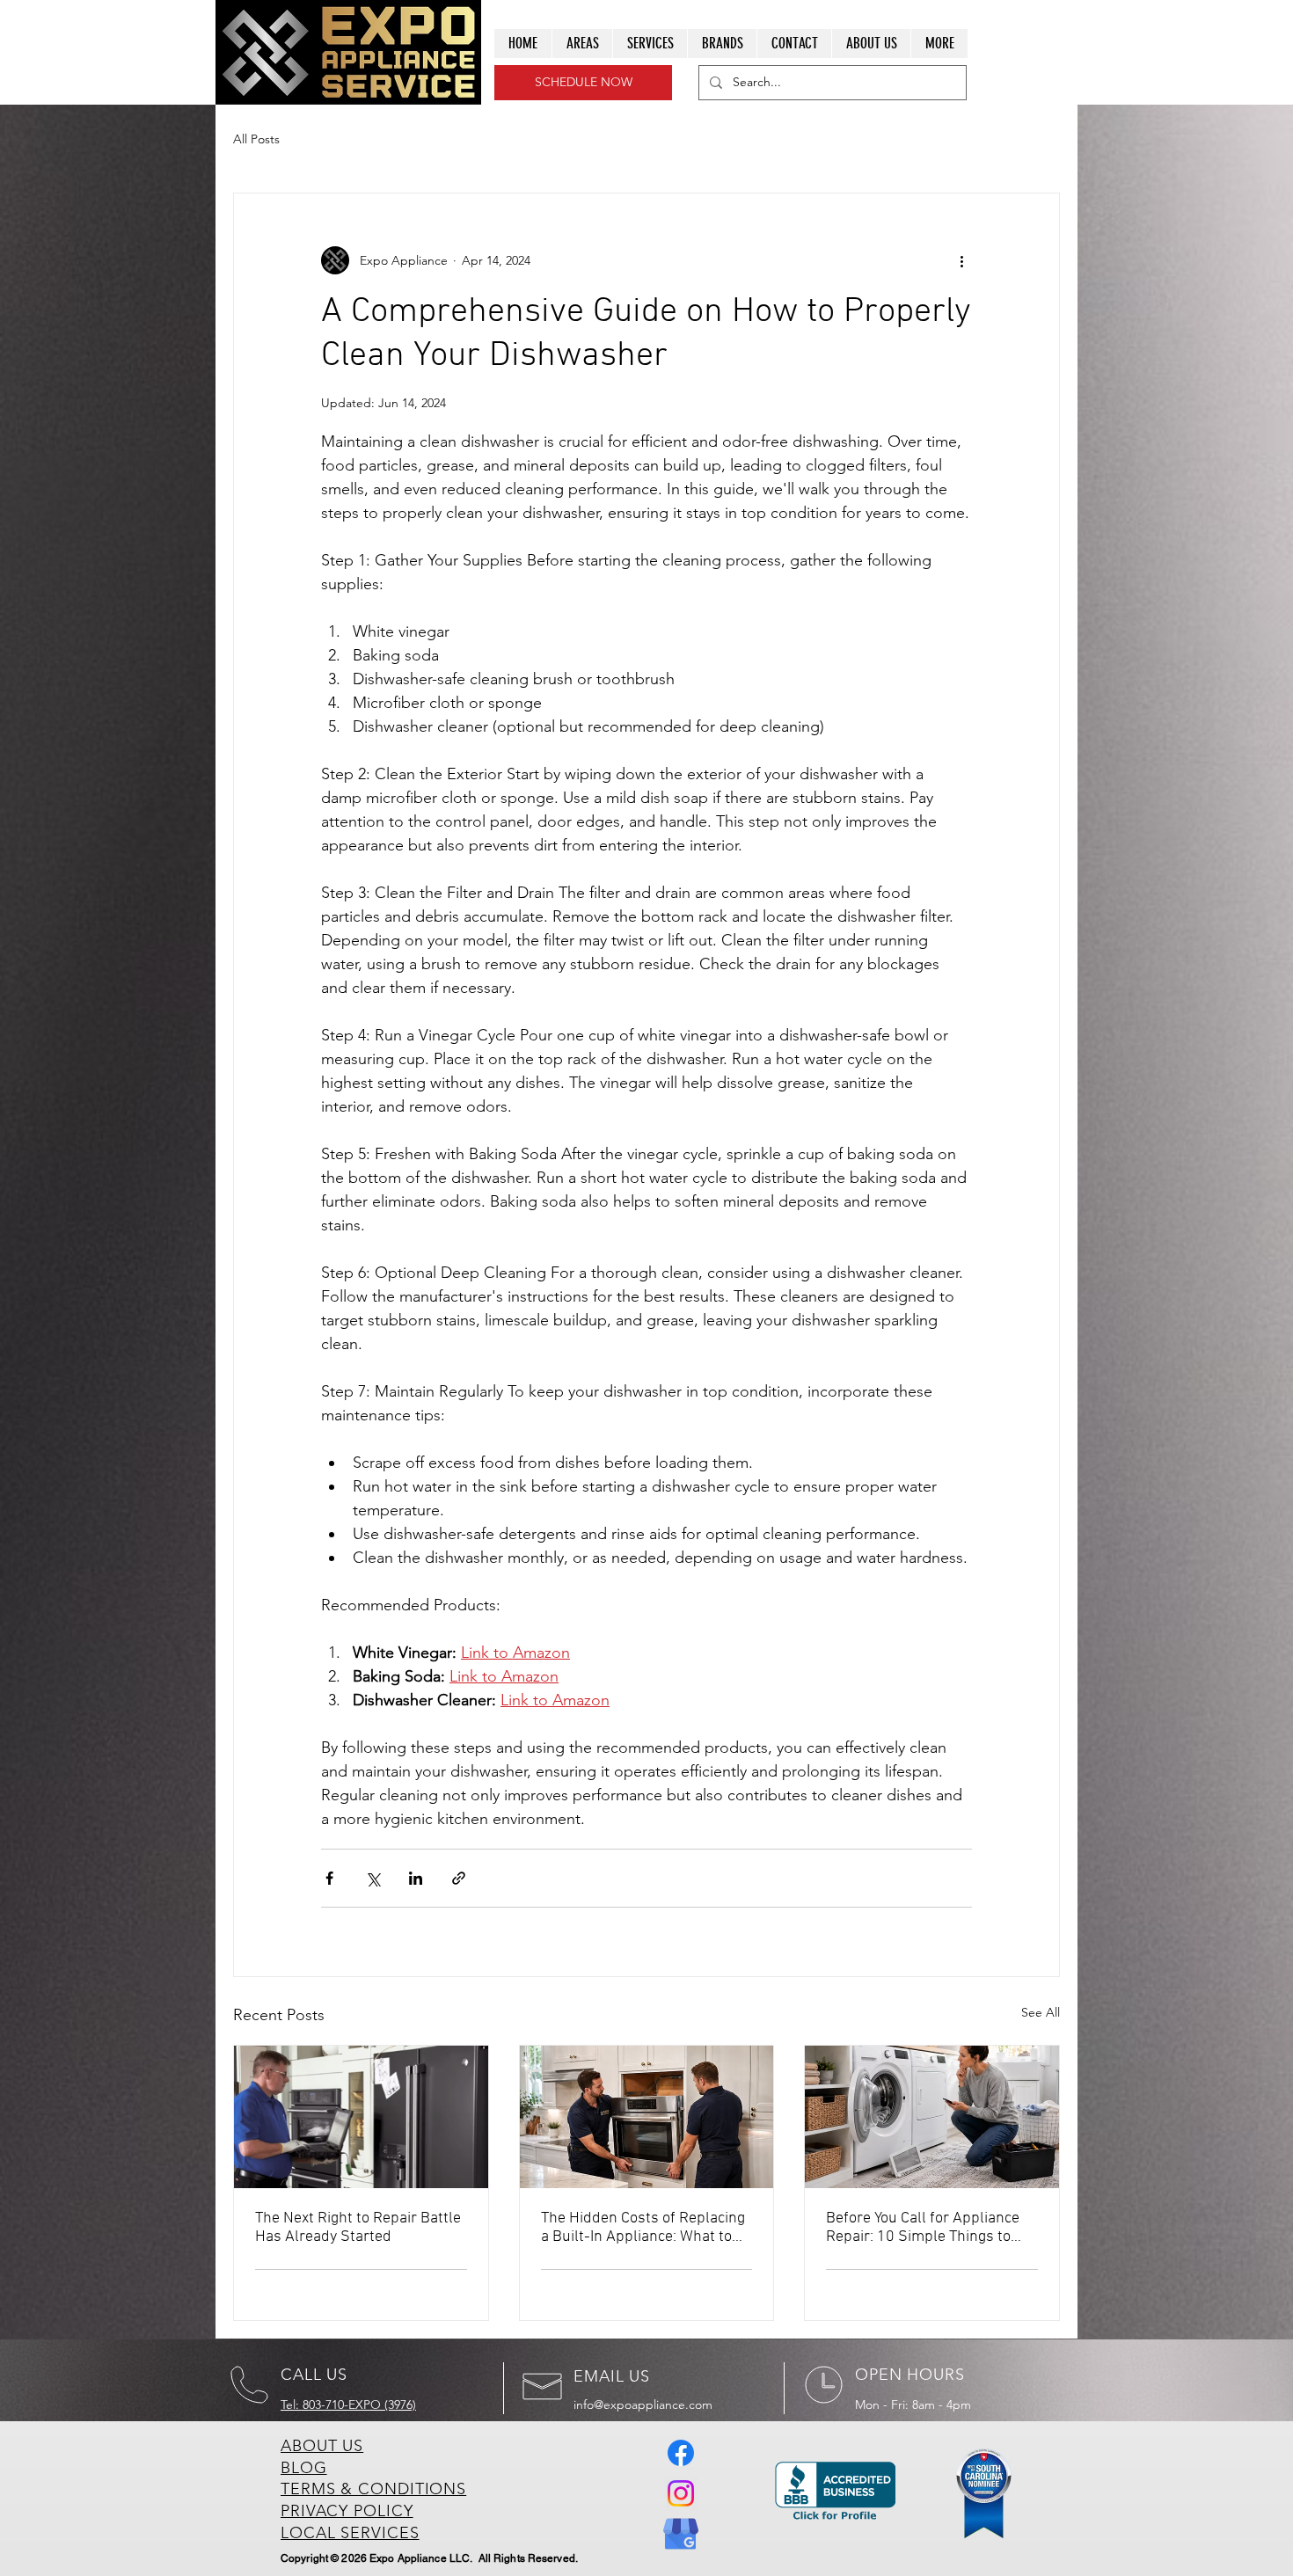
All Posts (256, 139)
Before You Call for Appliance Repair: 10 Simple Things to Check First (923, 2228)
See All (1041, 2012)
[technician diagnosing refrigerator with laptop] (361, 2117)
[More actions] (961, 260)
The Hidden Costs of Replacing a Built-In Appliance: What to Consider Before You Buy (643, 2228)
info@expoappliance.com (643, 2405)
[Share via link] (459, 1878)
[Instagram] (681, 2493)
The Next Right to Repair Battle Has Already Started (358, 2228)
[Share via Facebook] (329, 1878)
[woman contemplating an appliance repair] (932, 2117)
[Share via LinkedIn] (416, 1878)
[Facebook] (681, 2453)
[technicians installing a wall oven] (647, 2117)
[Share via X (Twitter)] (373, 1878)
